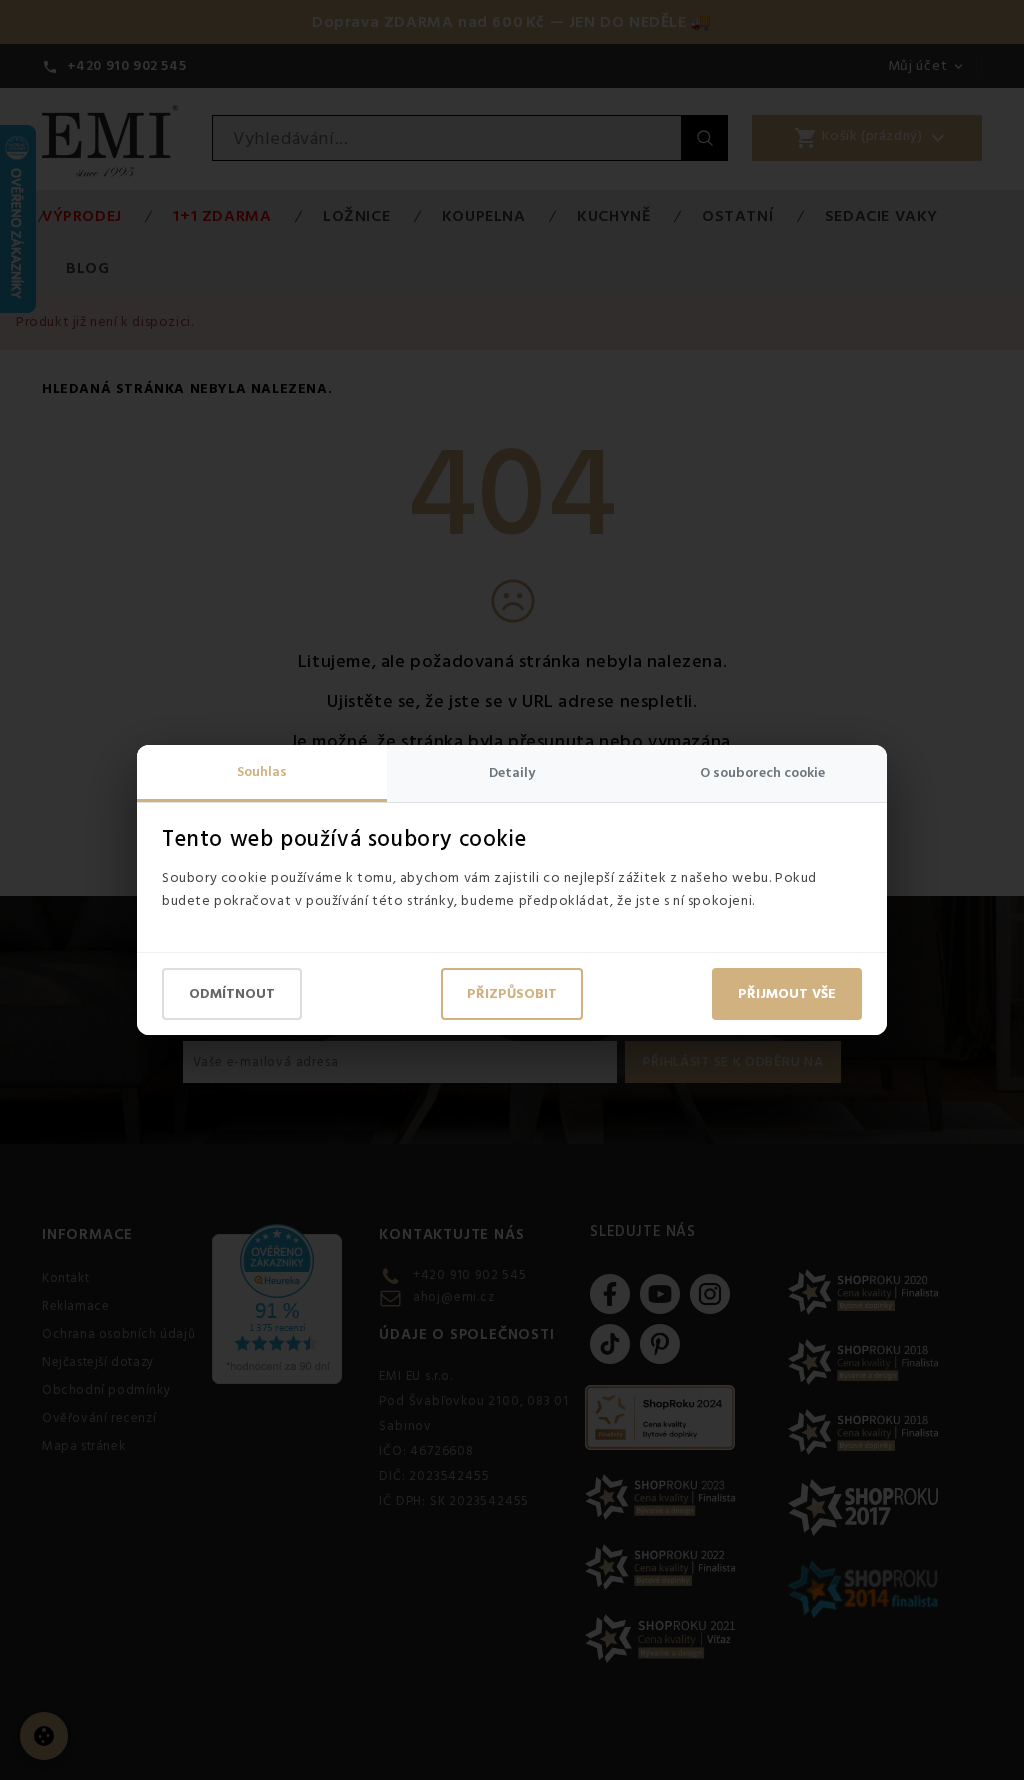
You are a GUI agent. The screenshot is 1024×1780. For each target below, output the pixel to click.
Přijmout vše (787, 994)
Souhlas (262, 772)
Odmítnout (232, 994)
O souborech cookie (762, 773)
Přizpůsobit (512, 994)
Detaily (512, 773)
